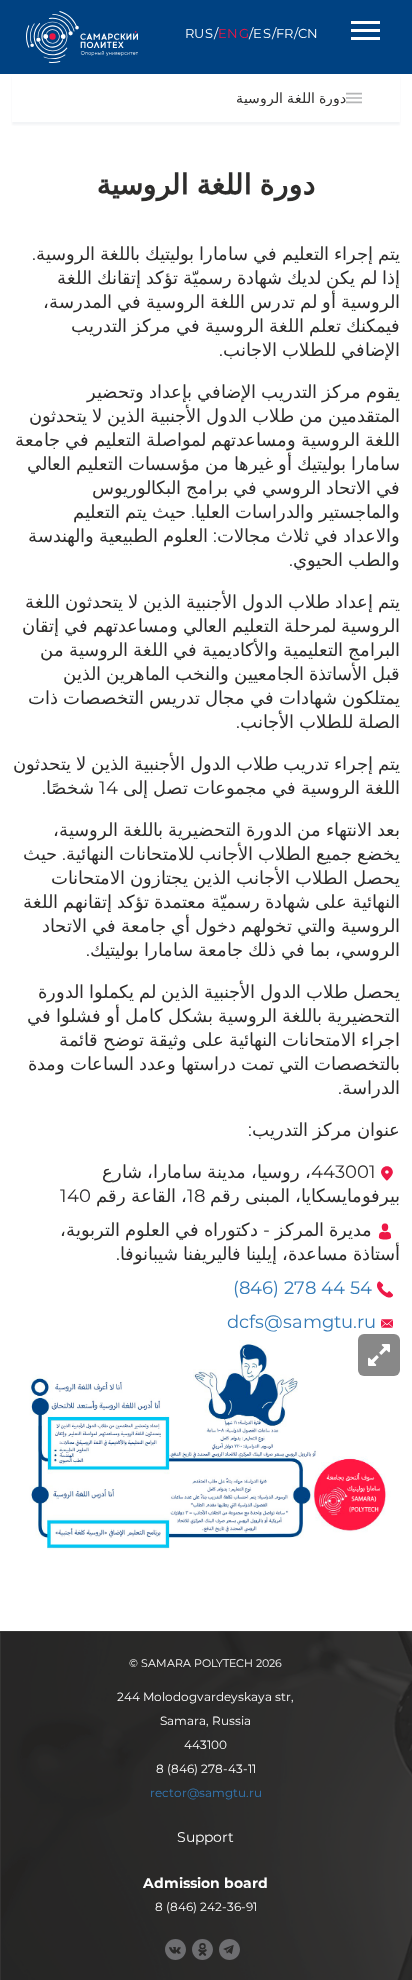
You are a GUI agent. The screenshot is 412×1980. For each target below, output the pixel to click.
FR (285, 33)
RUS (199, 33)
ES (262, 33)
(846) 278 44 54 (302, 1288)
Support (205, 1837)
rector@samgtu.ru (206, 1792)
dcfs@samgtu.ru (301, 1322)
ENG (234, 33)
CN (308, 33)
